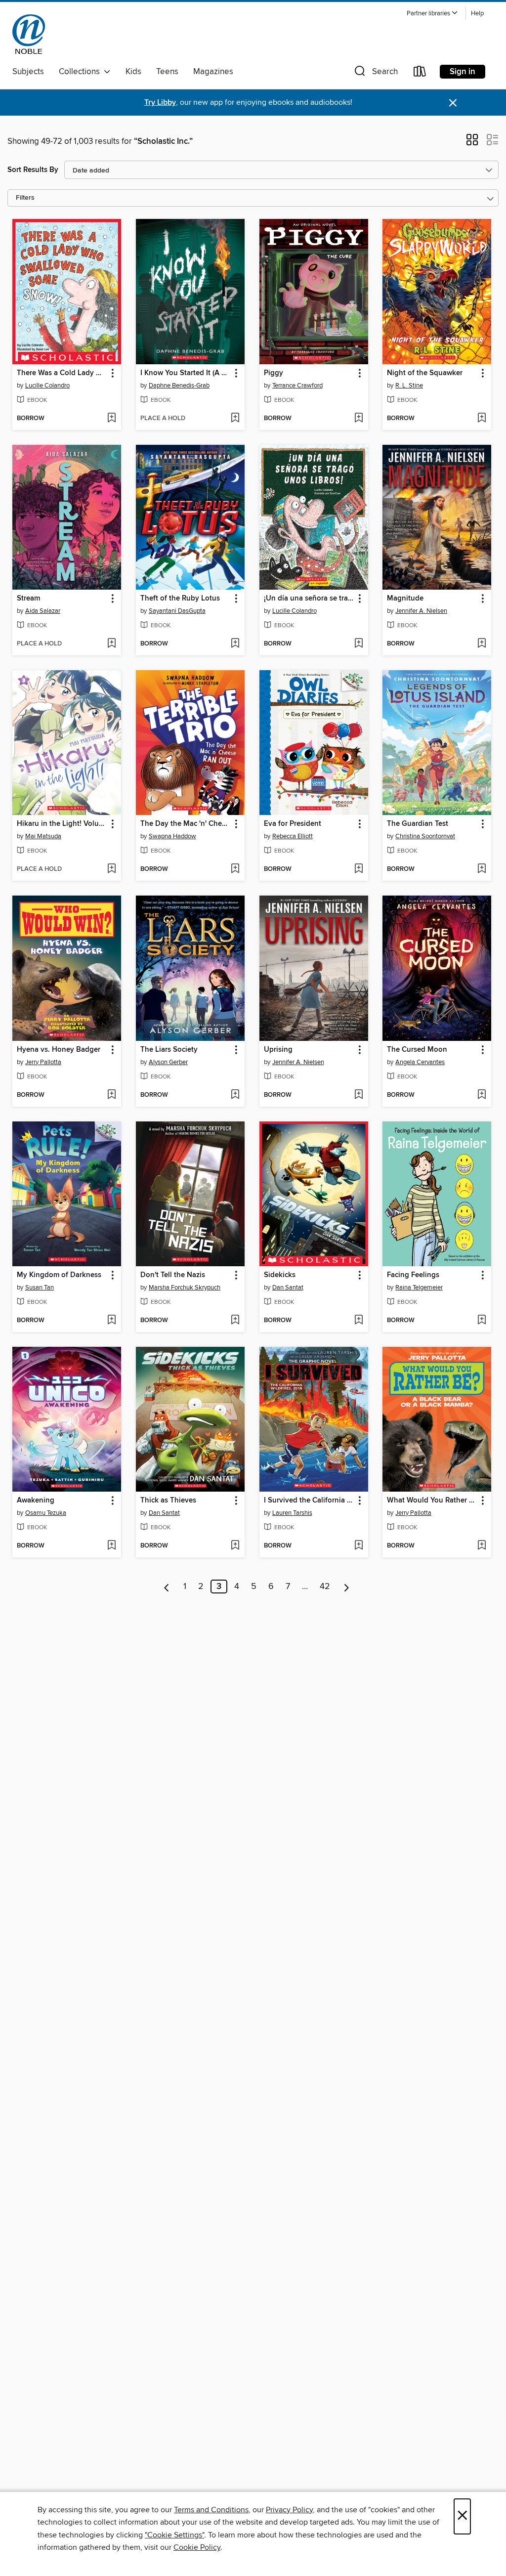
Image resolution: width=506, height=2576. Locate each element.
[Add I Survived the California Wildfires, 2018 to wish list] (358, 1546)
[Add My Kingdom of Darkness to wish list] (111, 1321)
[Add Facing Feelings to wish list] (482, 1321)
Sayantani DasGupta (177, 611)
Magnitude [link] (405, 599)
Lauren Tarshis (292, 1513)
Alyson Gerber (168, 1062)
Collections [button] (81, 72)
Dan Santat (288, 1288)
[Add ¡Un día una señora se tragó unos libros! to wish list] (358, 644)
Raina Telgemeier (419, 1288)
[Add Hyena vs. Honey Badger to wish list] (111, 1095)
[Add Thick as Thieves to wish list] (235, 1546)
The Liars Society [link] (169, 1050)
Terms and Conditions (211, 2510)
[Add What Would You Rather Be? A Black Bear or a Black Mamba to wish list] (482, 1546)
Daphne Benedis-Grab (179, 386)
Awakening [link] (36, 1501)
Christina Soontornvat (425, 836)
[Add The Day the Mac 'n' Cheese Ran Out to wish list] (235, 869)
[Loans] (420, 73)
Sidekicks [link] (280, 1275)
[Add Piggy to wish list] (358, 419)
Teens (167, 72)
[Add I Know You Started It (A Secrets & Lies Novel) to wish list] (235, 419)
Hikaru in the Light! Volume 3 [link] (62, 824)
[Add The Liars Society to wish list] (235, 1095)
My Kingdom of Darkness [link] (59, 1275)
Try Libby (160, 103)
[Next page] (347, 1587)
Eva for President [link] (293, 824)
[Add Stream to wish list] (111, 644)
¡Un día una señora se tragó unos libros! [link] (309, 599)
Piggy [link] (274, 373)
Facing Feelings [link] (413, 1275)
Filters (25, 198)
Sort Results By (33, 170)
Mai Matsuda (43, 836)
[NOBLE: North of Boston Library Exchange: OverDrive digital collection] (29, 34)
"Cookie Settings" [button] (174, 2535)
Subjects (28, 72)
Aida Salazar (43, 611)
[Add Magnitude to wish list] (482, 644)
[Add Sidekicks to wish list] (358, 1321)
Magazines (213, 72)
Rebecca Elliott (293, 836)
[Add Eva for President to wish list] (358, 869)
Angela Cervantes (420, 1062)
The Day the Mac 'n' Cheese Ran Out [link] (186, 824)
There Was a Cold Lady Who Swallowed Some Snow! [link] (62, 373)
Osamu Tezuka (46, 1513)
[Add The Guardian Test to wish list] (482, 869)
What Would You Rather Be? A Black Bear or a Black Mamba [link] (432, 1501)
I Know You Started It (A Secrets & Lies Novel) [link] (186, 373)
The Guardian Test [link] (418, 824)
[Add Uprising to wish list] (358, 1095)
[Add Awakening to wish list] (111, 1546)
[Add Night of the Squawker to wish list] (482, 419)
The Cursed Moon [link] (417, 1050)
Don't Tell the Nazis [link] (173, 1275)
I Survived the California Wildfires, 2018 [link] (309, 1501)
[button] (432, 14)
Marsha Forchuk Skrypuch (185, 1288)
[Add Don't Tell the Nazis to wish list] (235, 1321)
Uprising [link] (278, 1050)
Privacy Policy (289, 2510)
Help (477, 14)
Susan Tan (40, 1288)
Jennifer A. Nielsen (421, 611)
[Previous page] (167, 1587)
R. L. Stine (409, 386)
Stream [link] (28, 599)
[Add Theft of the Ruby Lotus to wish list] (235, 644)
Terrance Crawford (297, 386)
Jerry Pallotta (43, 1062)
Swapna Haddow (172, 836)
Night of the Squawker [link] (425, 373)
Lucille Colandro (47, 386)
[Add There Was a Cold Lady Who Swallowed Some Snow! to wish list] (111, 419)
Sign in (463, 72)
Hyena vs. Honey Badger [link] (59, 1050)
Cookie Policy (197, 2547)
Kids (133, 72)
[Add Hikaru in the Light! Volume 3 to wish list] (111, 869)
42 (325, 1587)
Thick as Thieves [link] (168, 1501)
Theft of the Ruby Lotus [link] (180, 599)
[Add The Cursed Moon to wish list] (482, 1095)
